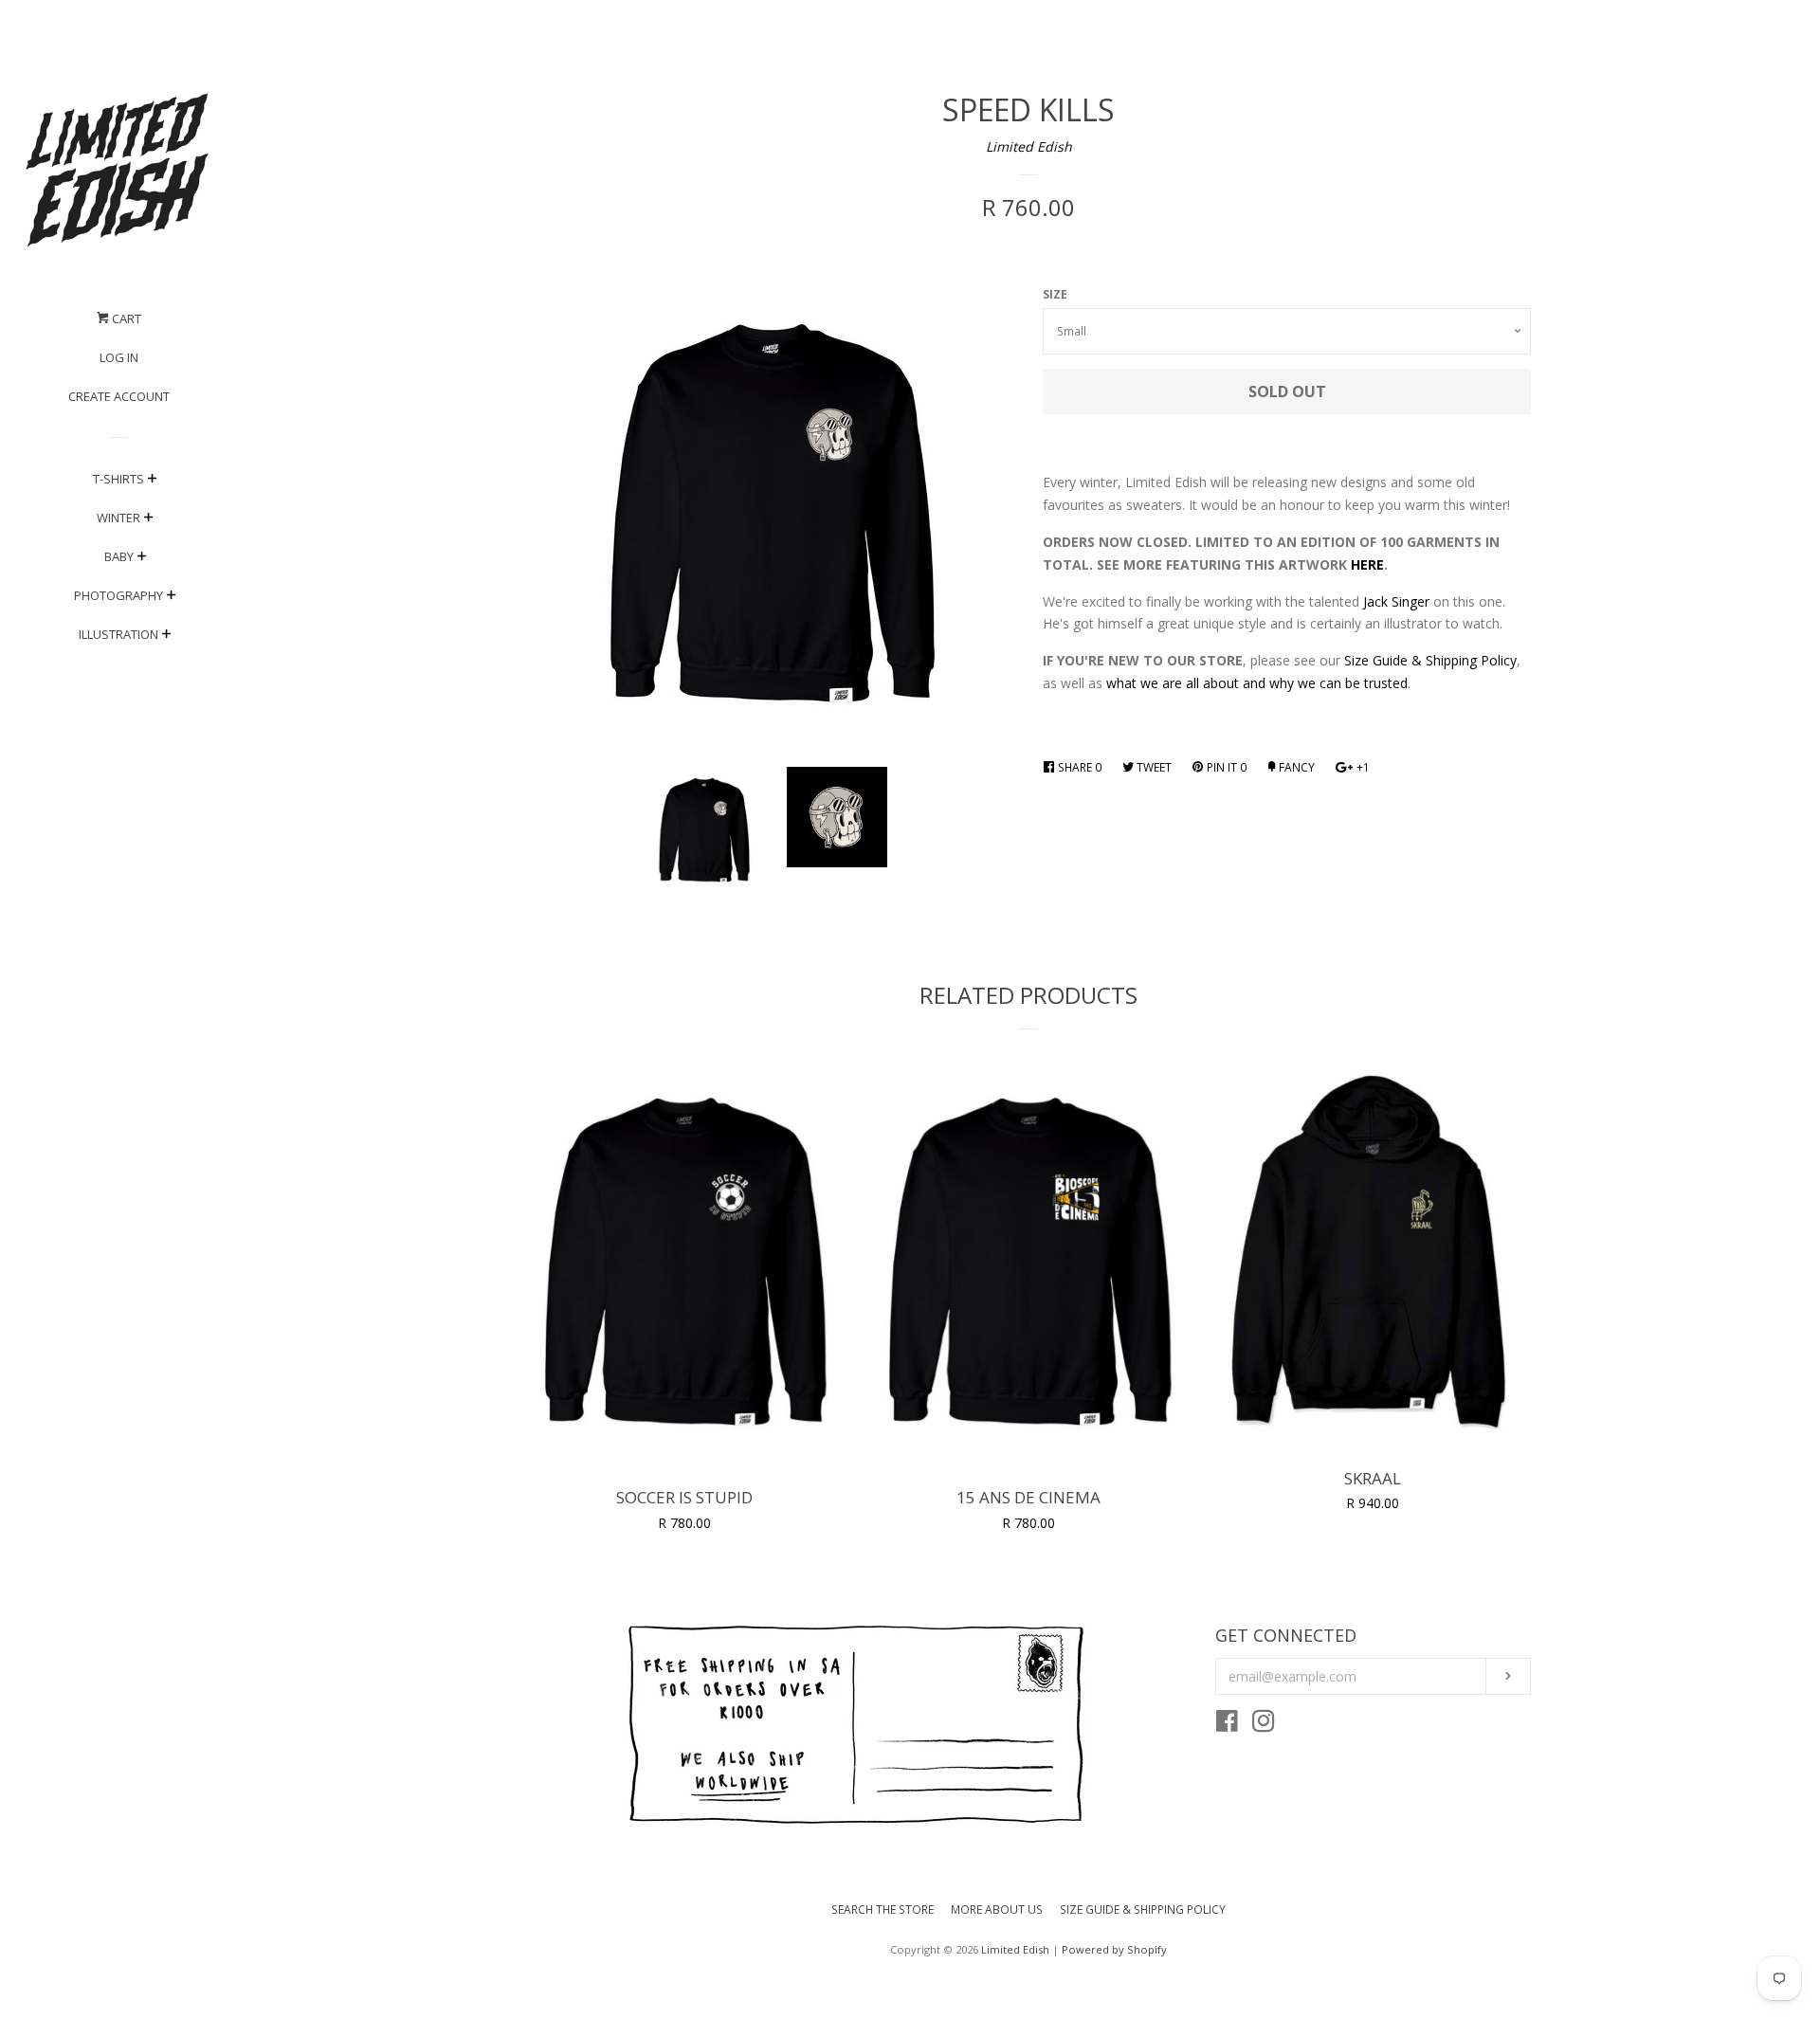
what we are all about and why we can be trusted (1257, 683)
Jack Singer (1396, 601)
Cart (125, 318)
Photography (118, 595)
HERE (1367, 564)
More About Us (997, 1910)
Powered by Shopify (1114, 1949)
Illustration (118, 634)
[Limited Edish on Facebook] (1227, 1725)
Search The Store (883, 1910)
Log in (119, 357)
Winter (118, 518)
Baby (119, 556)
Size (1055, 294)
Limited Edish (1029, 146)
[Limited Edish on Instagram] (1264, 1725)
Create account (119, 396)
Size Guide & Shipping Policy (1430, 660)
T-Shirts (118, 479)
